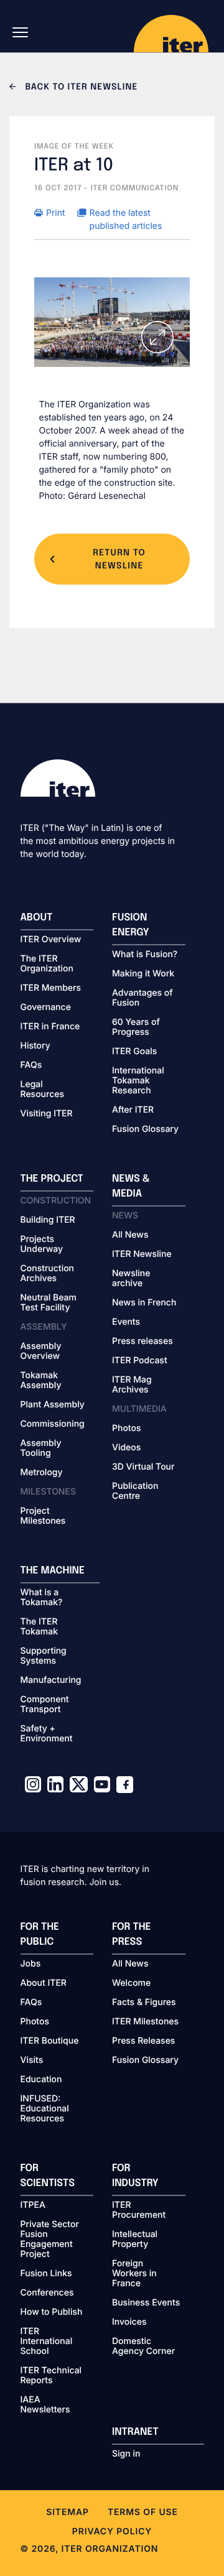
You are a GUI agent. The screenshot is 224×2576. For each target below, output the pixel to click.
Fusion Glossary (145, 1129)
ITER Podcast (140, 1361)
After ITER (133, 1110)
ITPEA (33, 2205)
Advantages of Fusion (142, 998)
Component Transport (45, 1705)
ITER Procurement (139, 2210)
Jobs (31, 1964)
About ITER (44, 1983)
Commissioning (53, 1424)
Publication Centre (135, 1491)
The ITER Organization (47, 964)
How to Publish (52, 2312)
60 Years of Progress (136, 1027)
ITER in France (50, 1027)
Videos (126, 1448)
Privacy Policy (112, 2532)
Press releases (142, 1341)
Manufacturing (51, 1680)
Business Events (146, 2303)
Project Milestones (43, 1516)
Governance (46, 1008)
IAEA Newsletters (45, 2405)
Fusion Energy (131, 925)
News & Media (131, 1186)
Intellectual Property (135, 2240)
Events (126, 1322)
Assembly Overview (41, 1351)
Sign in (126, 2454)
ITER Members (51, 988)
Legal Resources (43, 1090)
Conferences (47, 2293)
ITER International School (47, 2342)
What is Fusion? (145, 955)
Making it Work (143, 974)
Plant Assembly (53, 1405)
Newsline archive (131, 1279)
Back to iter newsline (80, 88)
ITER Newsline (142, 1254)
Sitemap (68, 2512)
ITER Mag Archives (132, 1385)
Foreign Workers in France (134, 2274)
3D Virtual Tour (143, 1467)
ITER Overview (51, 940)
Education (41, 2080)
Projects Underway (42, 1244)
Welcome (131, 1983)
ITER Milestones (145, 2022)
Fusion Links (46, 2274)
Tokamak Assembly (41, 1381)
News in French (144, 1303)
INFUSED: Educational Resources (45, 2109)
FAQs (31, 1065)
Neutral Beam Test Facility (49, 1303)
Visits (32, 2060)
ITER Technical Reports (51, 2376)
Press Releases (143, 2041)
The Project (52, 1179)
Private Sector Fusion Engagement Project (50, 2240)
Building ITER (48, 1220)
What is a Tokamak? (42, 1598)
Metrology (42, 1473)
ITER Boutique (50, 2041)
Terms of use (143, 2512)
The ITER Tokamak (40, 1627)
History (35, 1046)
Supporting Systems (44, 1656)
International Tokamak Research (138, 1081)
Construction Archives (48, 1274)
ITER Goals (134, 1052)
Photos (126, 1429)
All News (130, 1235)
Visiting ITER (47, 1114)
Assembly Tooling (41, 1448)
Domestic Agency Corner (143, 2347)
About (37, 918)
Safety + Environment (47, 1734)
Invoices (129, 2322)
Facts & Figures (144, 2003)
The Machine (53, 1571)
